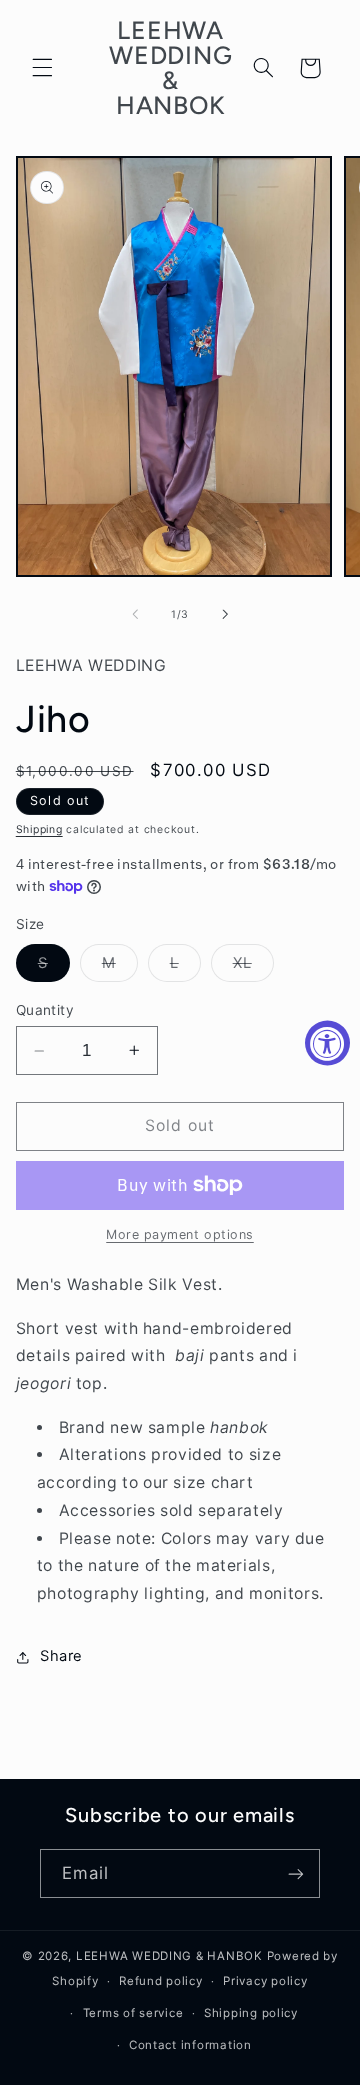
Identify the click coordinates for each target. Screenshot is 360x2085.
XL (253, 967)
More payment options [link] (180, 1234)
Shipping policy (251, 2013)
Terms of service (133, 2013)
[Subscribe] (296, 1873)
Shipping (39, 829)
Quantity (45, 1010)
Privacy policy (265, 1981)
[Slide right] (225, 614)
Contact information (190, 2045)
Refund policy (161, 1981)
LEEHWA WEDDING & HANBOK (169, 1956)
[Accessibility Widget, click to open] (327, 1042)
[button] (42, 68)
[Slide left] (135, 614)
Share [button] (61, 1656)
